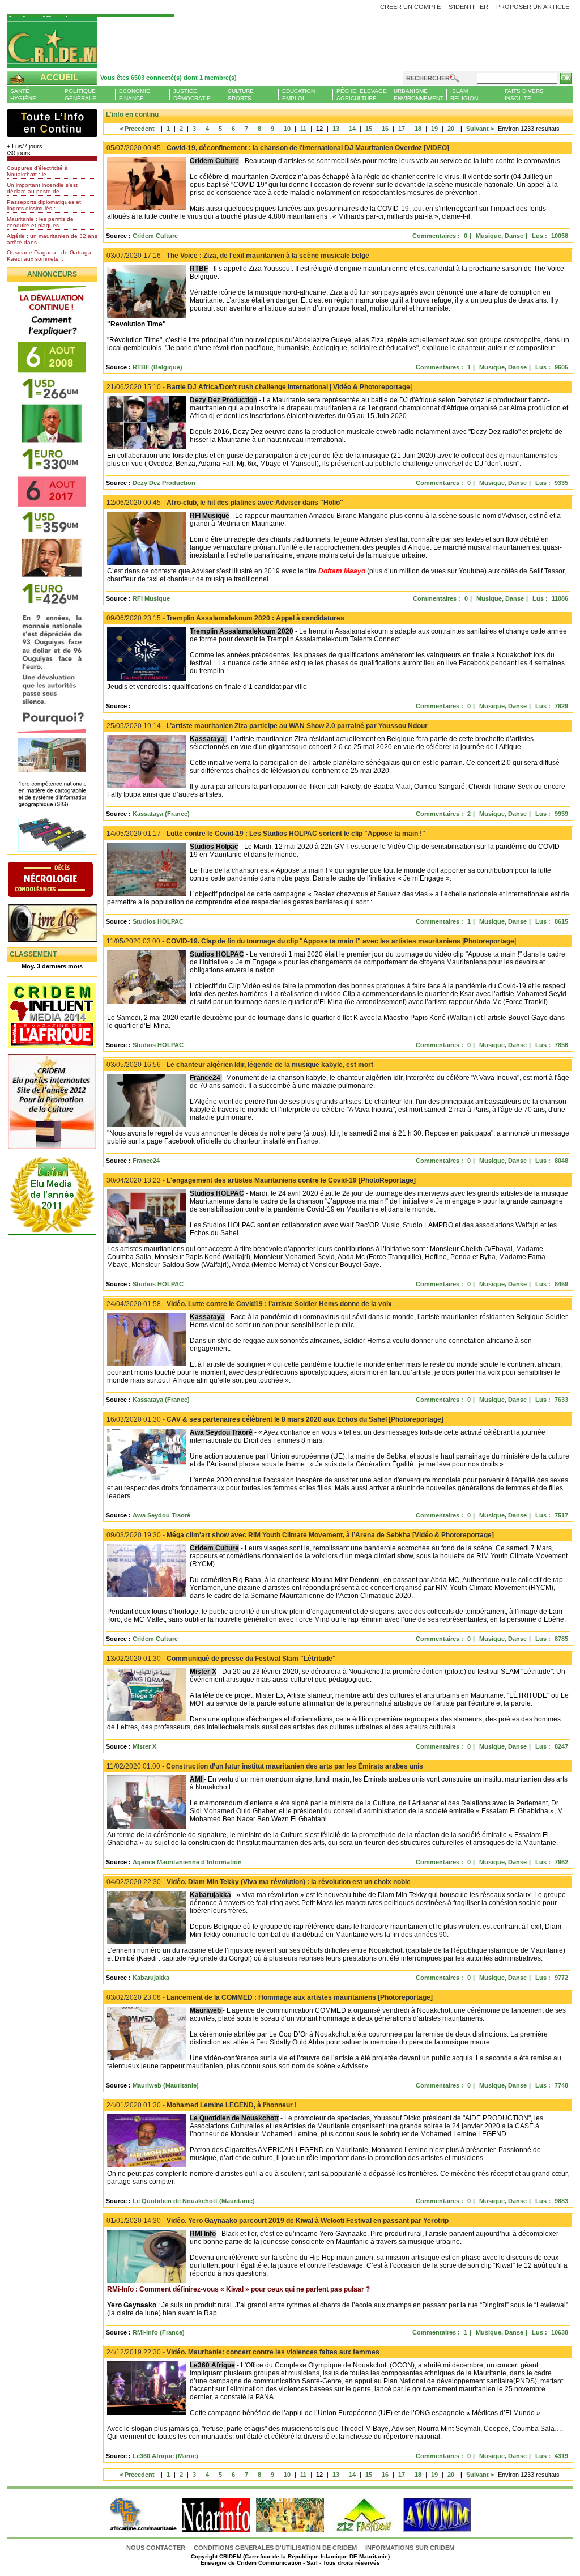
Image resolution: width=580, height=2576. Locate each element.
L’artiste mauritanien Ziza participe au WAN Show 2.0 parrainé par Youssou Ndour (267, 726)
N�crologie (62, 881)
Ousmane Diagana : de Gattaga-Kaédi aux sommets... (50, 256)
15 (369, 129)
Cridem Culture (155, 236)
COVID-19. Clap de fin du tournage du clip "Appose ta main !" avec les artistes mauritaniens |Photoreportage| (311, 941)
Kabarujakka (151, 1978)
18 (418, 129)
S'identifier (468, 7)
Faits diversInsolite (524, 95)
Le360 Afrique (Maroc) (165, 2456)
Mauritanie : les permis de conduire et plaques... (40, 222)
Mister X (144, 1746)
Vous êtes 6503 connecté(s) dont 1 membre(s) (169, 78)
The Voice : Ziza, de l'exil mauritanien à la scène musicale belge (238, 256)
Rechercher (428, 78)
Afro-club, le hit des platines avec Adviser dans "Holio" (225, 503)
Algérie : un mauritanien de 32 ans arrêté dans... (52, 239)
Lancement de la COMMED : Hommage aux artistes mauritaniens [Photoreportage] (270, 1997)
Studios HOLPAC (158, 921)
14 (352, 129)
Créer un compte (410, 7)
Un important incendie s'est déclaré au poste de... (42, 188)
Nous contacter (157, 2548)
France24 (146, 1161)
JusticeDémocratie (192, 95)
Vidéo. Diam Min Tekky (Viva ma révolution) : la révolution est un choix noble (259, 1882)
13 (336, 129)
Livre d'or (62, 924)
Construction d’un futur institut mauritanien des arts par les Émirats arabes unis (265, 1766)
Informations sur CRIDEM (410, 2548)
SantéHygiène (23, 95)
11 (303, 129)
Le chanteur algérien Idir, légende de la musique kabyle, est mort (240, 1065)
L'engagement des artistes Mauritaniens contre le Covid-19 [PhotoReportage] (261, 1180)
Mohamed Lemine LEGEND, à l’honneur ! (202, 2105)
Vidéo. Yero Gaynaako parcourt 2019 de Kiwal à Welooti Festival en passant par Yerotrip (278, 2221)
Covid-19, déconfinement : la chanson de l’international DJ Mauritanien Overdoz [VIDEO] (278, 148)
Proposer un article (533, 7)
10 (287, 129)
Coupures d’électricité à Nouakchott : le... (37, 171)
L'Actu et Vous (52, 123)
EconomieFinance (135, 95)
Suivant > (476, 129)
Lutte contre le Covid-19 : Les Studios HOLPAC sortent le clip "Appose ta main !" (266, 834)
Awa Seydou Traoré (161, 1515)
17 (402, 129)
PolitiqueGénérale (80, 95)
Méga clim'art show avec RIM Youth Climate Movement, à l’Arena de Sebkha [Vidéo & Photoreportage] (300, 1535)
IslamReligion (464, 95)
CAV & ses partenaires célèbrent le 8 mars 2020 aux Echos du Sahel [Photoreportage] (275, 1419)
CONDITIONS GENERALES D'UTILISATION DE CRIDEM (275, 2548)
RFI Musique (151, 598)
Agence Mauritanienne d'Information (187, 1862)
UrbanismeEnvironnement (419, 95)
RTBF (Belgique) (157, 367)
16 (385, 129)
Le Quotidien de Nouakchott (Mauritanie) (194, 2201)
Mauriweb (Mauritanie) (166, 2085)
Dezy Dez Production (164, 483)
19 (434, 129)
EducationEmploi (298, 95)
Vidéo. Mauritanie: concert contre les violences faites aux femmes (243, 2352)
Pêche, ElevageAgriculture (362, 95)
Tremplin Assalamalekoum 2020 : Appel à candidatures (225, 618)
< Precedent (137, 129)
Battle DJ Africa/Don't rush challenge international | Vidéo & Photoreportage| (259, 387)
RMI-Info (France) (159, 2332)
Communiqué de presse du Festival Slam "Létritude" (221, 1659)
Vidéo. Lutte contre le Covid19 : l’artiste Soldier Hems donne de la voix (249, 1304)
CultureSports (241, 95)
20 (451, 129)
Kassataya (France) (161, 814)
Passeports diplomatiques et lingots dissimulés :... (44, 205)
